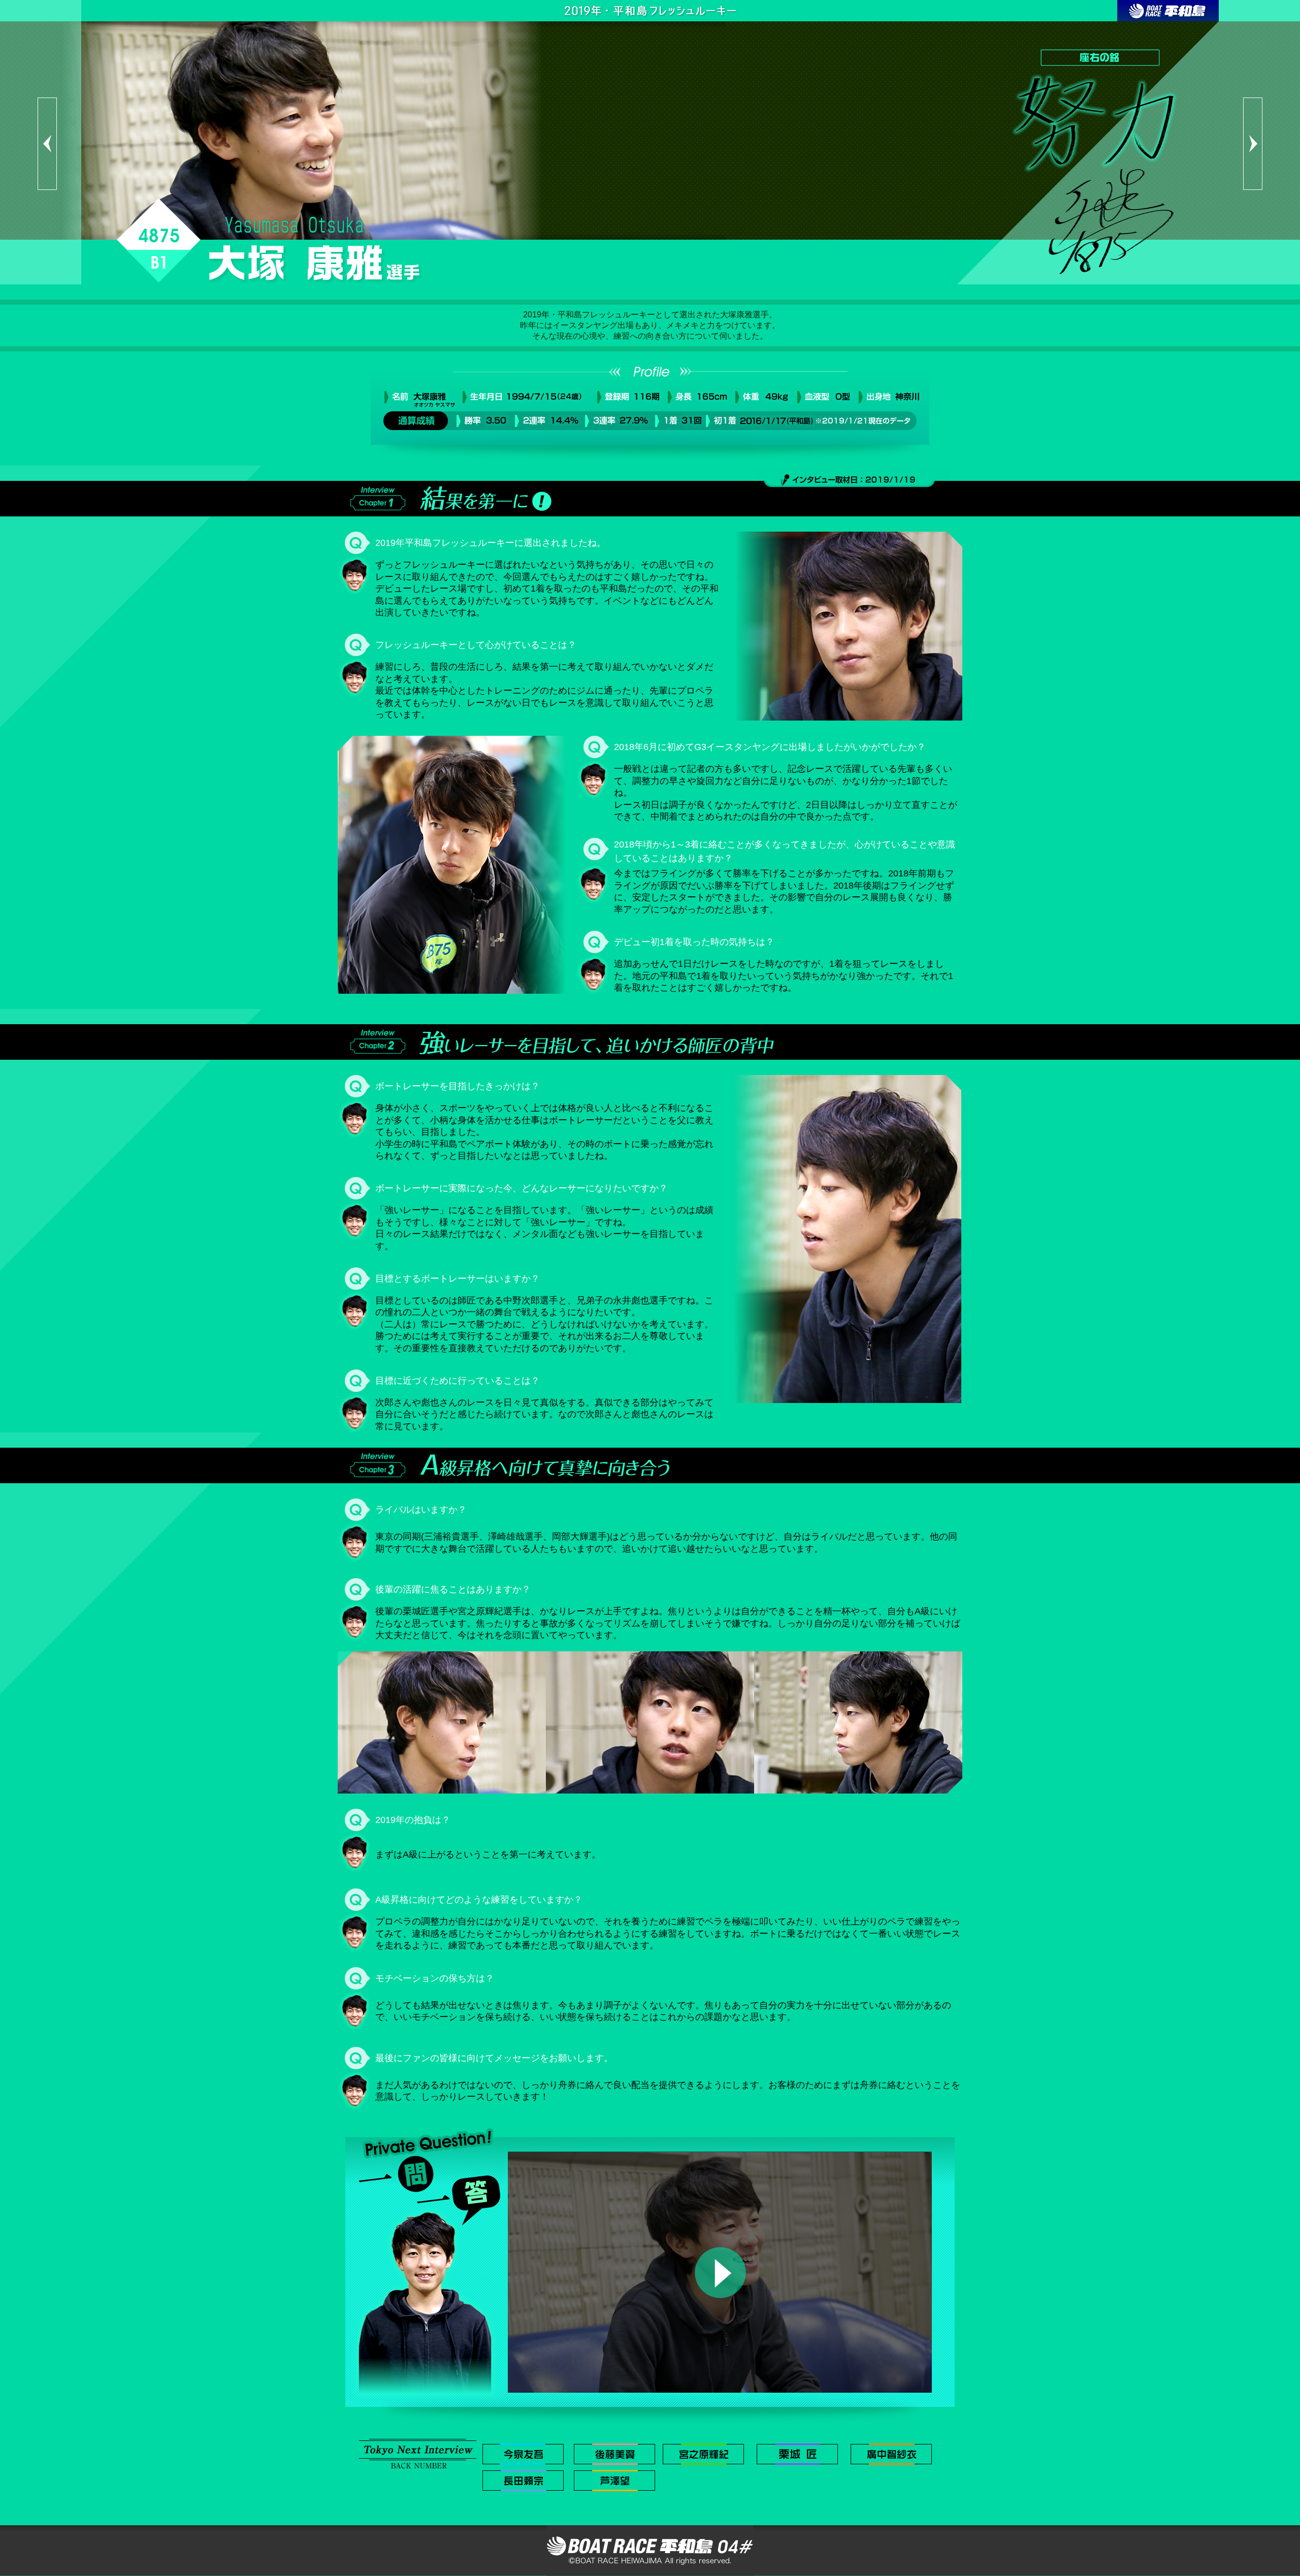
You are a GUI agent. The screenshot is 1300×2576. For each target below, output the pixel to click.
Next (1253, 144)
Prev (47, 144)
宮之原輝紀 (703, 2454)
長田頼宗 (523, 2481)
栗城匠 (797, 2454)
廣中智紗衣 (891, 2454)
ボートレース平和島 (1168, 11)
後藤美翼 (614, 2454)
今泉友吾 (523, 2454)
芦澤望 (614, 2481)
